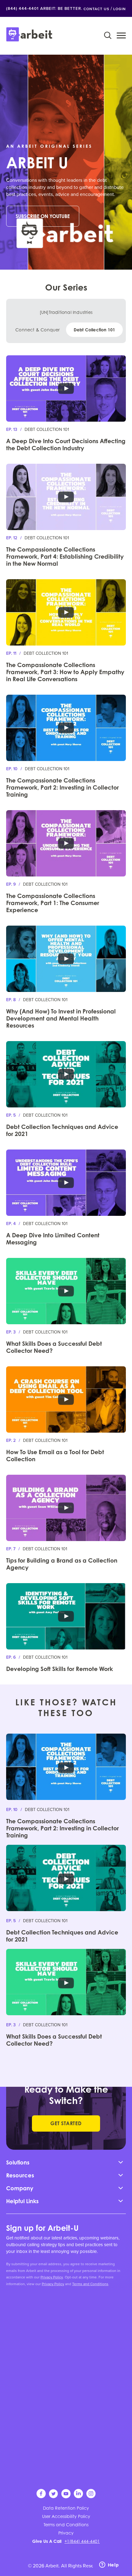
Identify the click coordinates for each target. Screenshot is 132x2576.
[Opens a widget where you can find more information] (109, 2565)
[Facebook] (42, 2497)
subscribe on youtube (43, 216)
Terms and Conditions (90, 2284)
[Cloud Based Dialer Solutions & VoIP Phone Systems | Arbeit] (29, 35)
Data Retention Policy (66, 2508)
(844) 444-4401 (22, 8)
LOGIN (120, 9)
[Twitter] (54, 2497)
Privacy (66, 2533)
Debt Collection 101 (95, 330)
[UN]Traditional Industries (66, 312)
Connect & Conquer (37, 330)
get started (66, 2123)
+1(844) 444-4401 (82, 2541)
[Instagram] (91, 2497)
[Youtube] (66, 2497)
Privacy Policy (52, 2277)
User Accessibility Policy (66, 2516)
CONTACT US (96, 9)
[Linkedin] (79, 2497)
